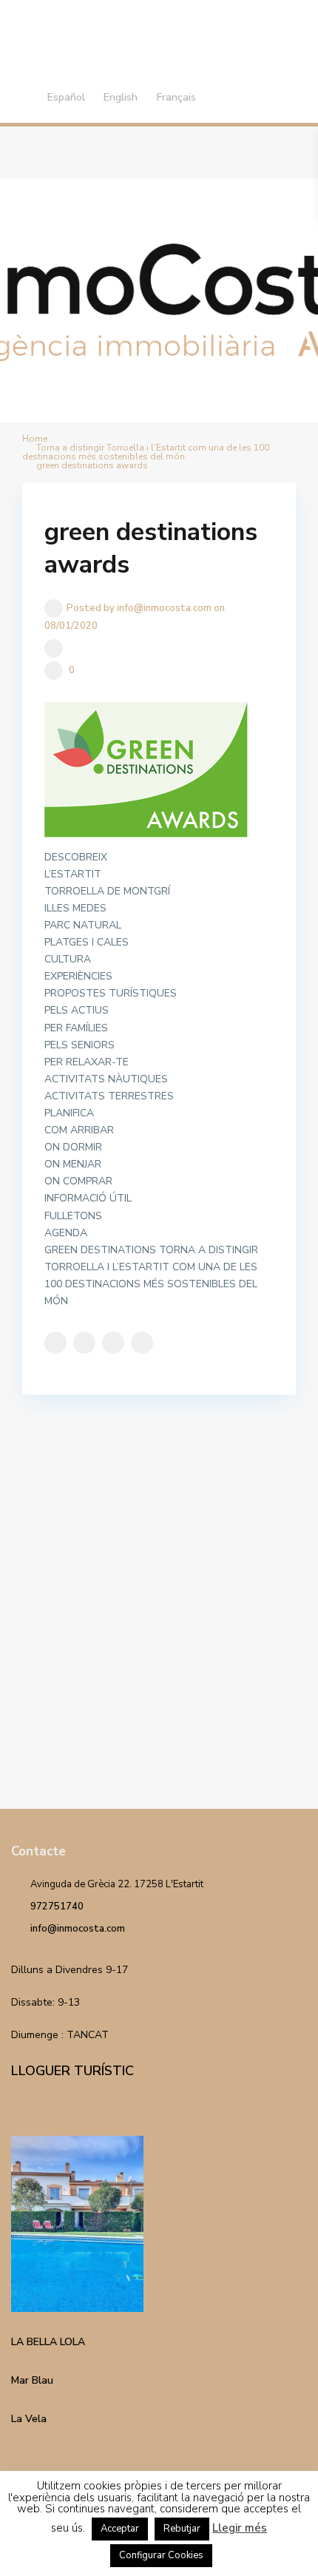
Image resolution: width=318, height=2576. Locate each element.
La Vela (29, 2419)
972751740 (57, 1906)
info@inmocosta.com (78, 1929)
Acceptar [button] (120, 2529)
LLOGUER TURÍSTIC (72, 2071)
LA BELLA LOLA (48, 2342)
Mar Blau (32, 2380)
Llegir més (240, 2528)
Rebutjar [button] (182, 2529)
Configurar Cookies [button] (161, 2555)
